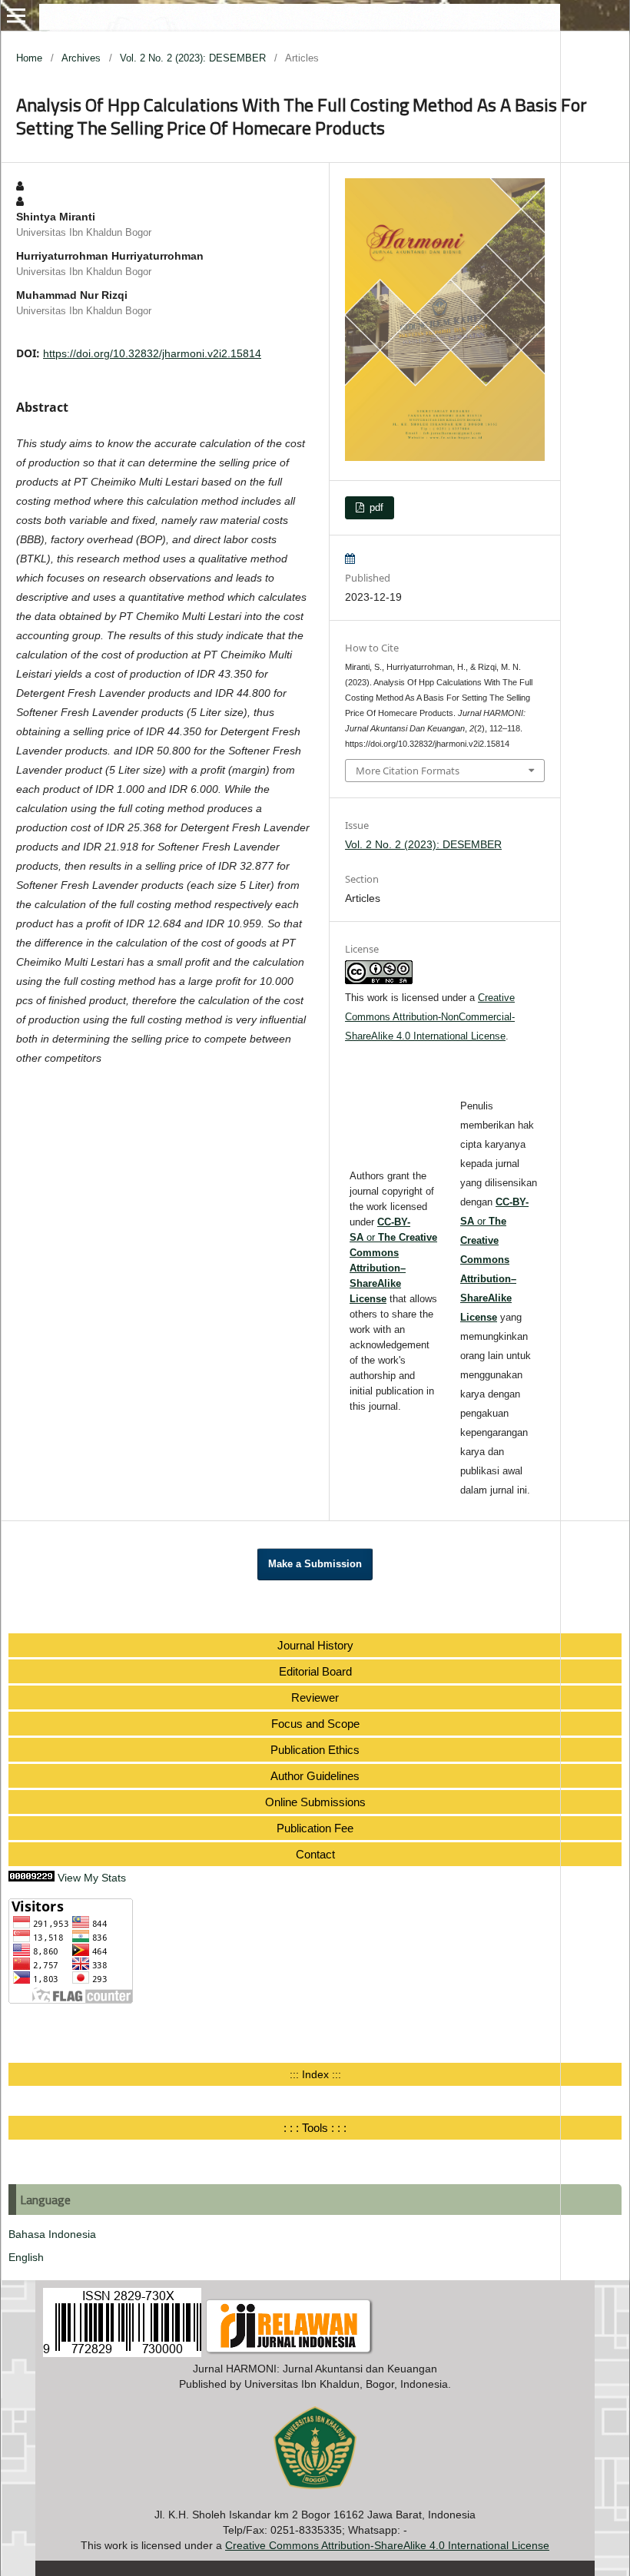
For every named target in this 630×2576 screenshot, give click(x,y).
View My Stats (92, 1878)
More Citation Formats (408, 771)
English (26, 2257)
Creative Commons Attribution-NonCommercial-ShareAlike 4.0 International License (430, 1017)
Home (29, 58)
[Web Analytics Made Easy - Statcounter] (31, 1878)
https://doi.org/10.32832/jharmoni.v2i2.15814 (152, 353)
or (494, 1260)
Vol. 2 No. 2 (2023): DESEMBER (193, 58)
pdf (375, 507)
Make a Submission (315, 1564)
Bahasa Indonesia (52, 2234)
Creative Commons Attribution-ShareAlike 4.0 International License (387, 2545)
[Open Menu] (16, 15)
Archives (81, 58)
